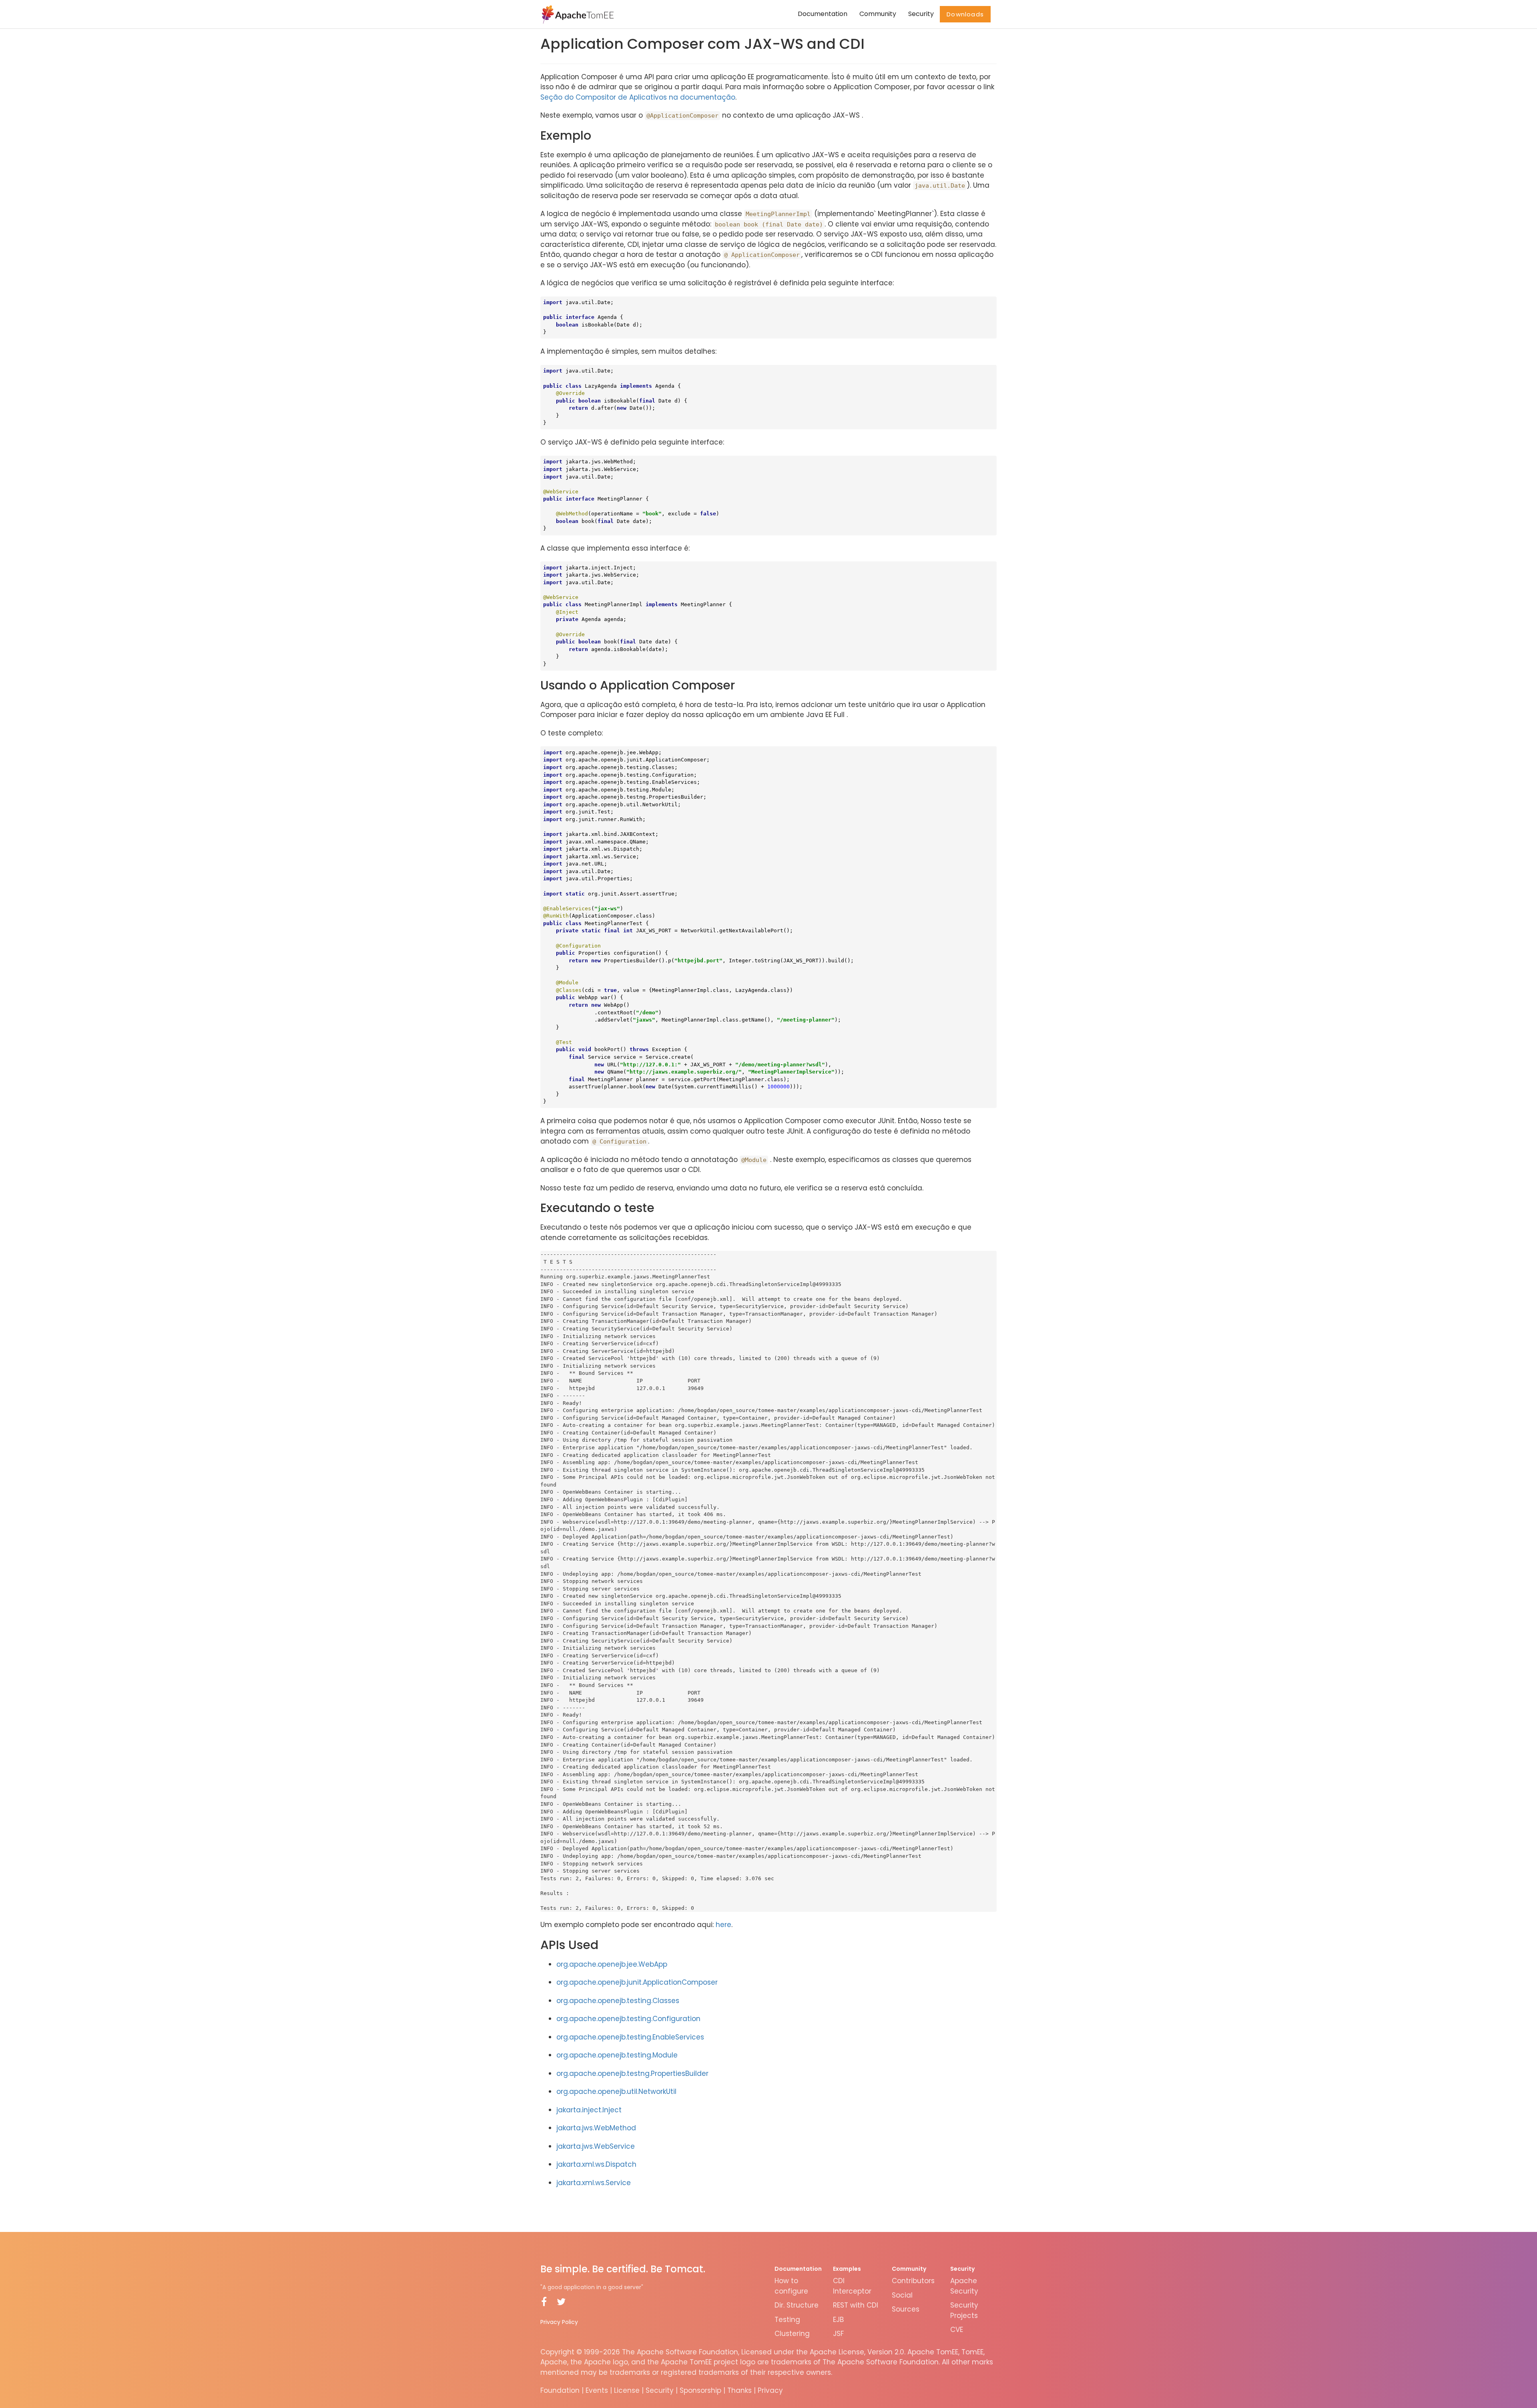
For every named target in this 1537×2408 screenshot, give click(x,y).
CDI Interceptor (852, 2286)
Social (902, 2295)
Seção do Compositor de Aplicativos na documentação (638, 97)
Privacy (770, 2390)
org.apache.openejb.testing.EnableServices (630, 2037)
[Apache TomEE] (577, 14)
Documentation (823, 14)
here (723, 1925)
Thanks (739, 2390)
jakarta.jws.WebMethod (596, 2128)
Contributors (913, 2281)
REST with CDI (856, 2305)
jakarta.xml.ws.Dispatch (596, 2164)
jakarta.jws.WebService (596, 2146)
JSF (838, 2334)
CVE (957, 2330)
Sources (906, 2309)
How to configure (791, 2286)
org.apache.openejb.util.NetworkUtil (616, 2091)
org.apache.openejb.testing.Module (617, 2055)
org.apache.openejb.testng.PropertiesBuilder (632, 2073)
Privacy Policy (559, 2322)
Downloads (965, 14)
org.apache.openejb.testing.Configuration (628, 2019)
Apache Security (964, 2286)
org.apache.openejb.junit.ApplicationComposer (637, 1982)
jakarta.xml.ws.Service (594, 2183)
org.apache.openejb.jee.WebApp (612, 1964)
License (627, 2390)
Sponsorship (700, 2390)
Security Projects (964, 2310)
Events (597, 2390)
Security (921, 14)
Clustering (792, 2334)
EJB (838, 2320)
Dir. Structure (797, 2305)
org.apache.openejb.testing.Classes (618, 2001)
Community (878, 14)
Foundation (560, 2390)
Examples (847, 2269)
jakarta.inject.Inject (589, 2110)
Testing (787, 2320)
